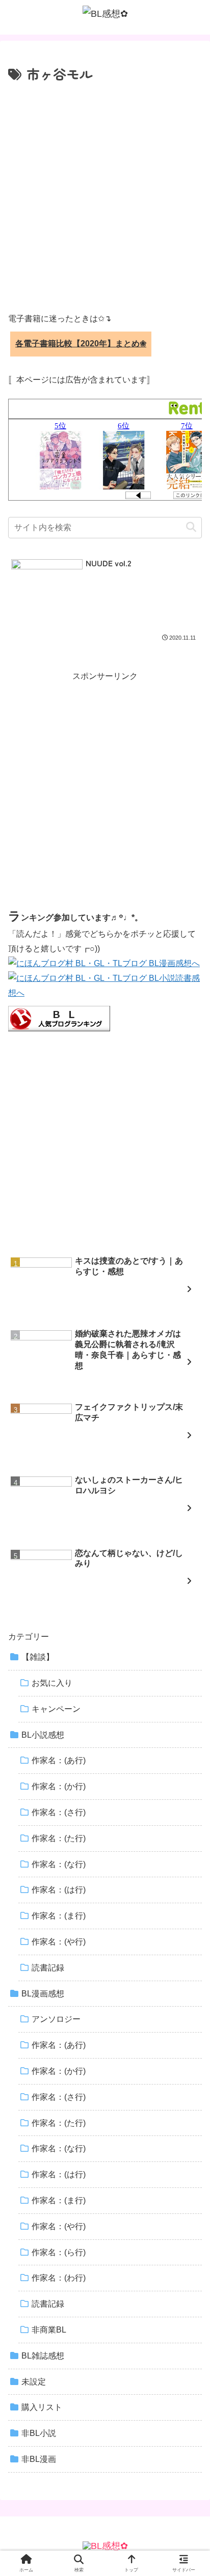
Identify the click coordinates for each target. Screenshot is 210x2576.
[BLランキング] (59, 1018)
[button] (191, 527)
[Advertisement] (105, 196)
